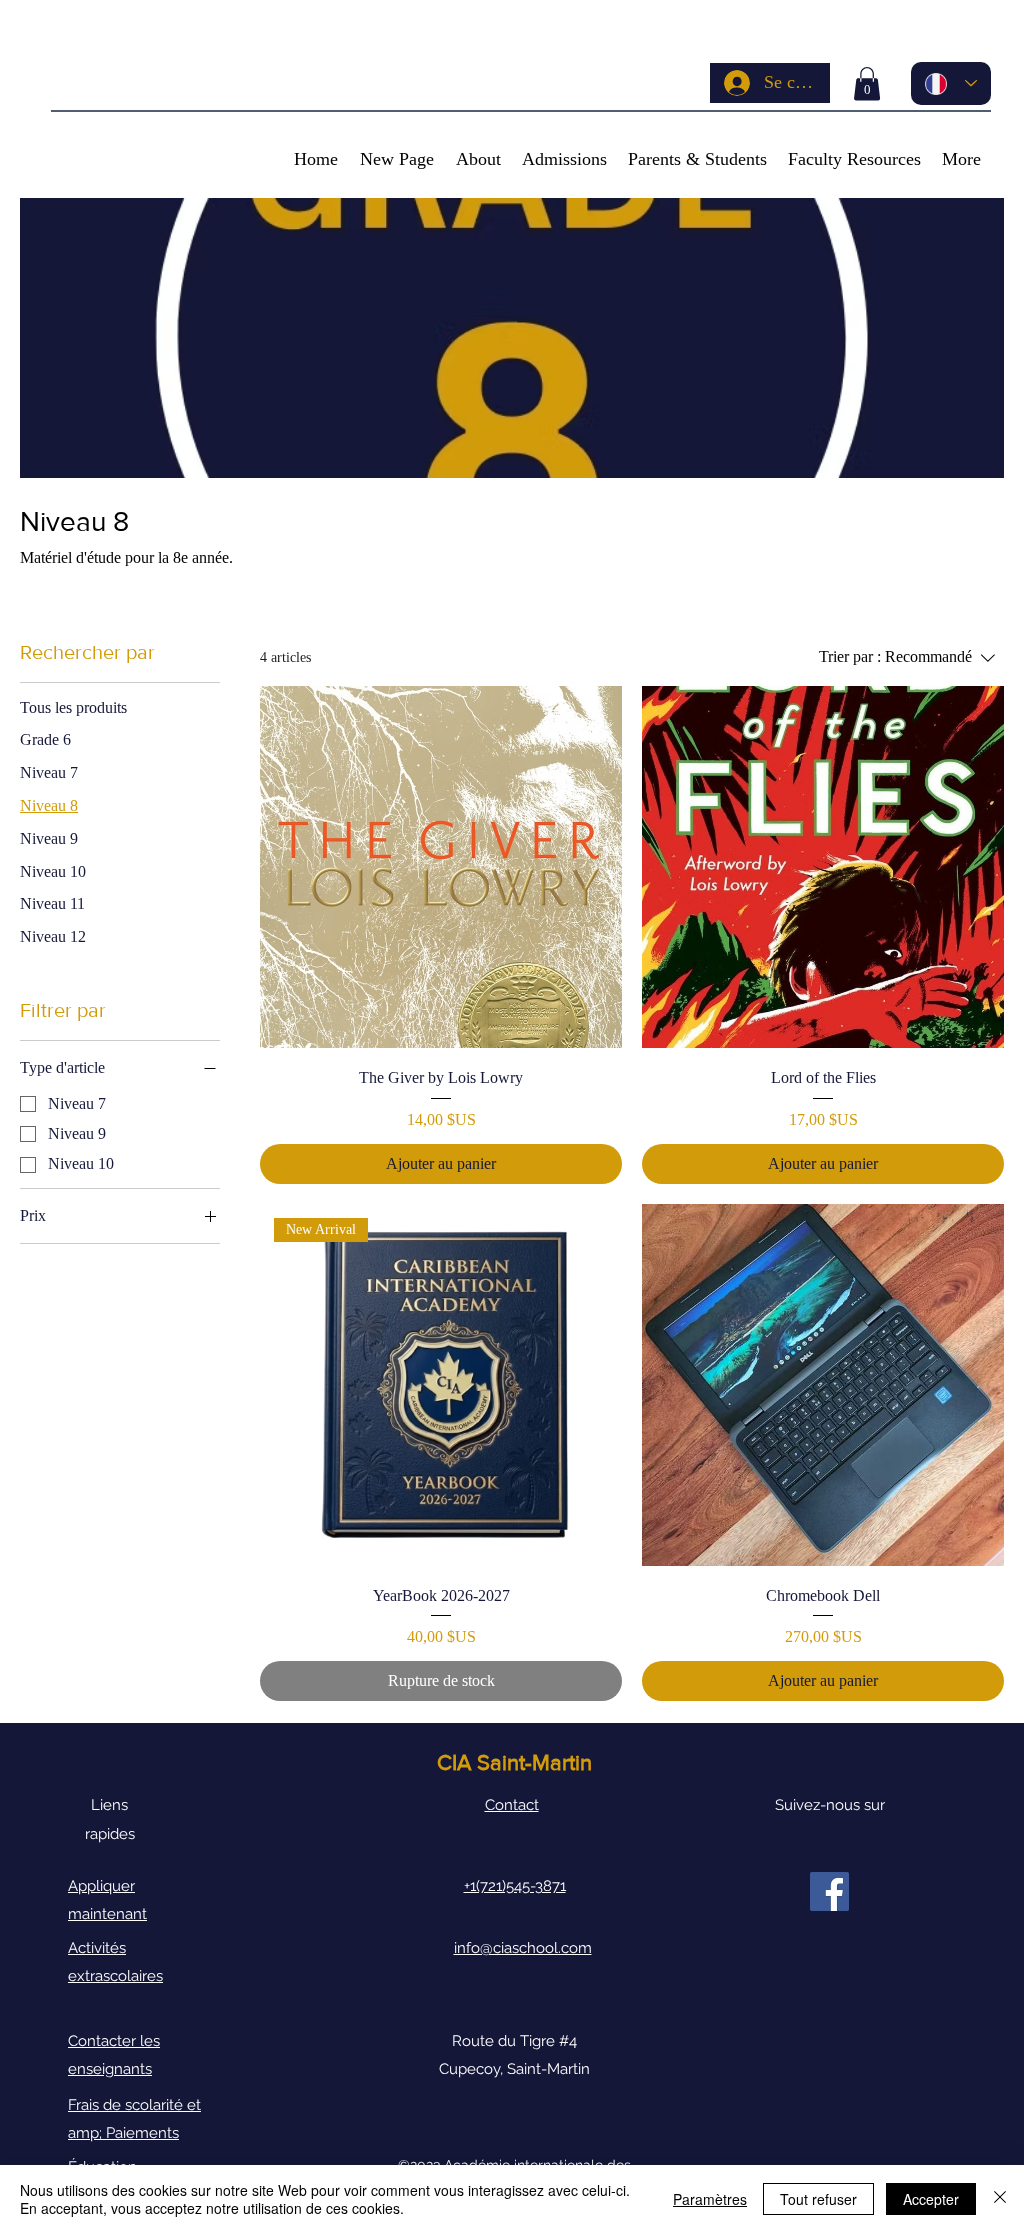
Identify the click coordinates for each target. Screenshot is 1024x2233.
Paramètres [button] (710, 2199)
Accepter (931, 2199)
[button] (867, 83)
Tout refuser (818, 2199)
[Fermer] (1000, 2199)
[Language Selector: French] (951, 83)
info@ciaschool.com (523, 1948)
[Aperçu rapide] (441, 867)
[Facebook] (829, 1891)
